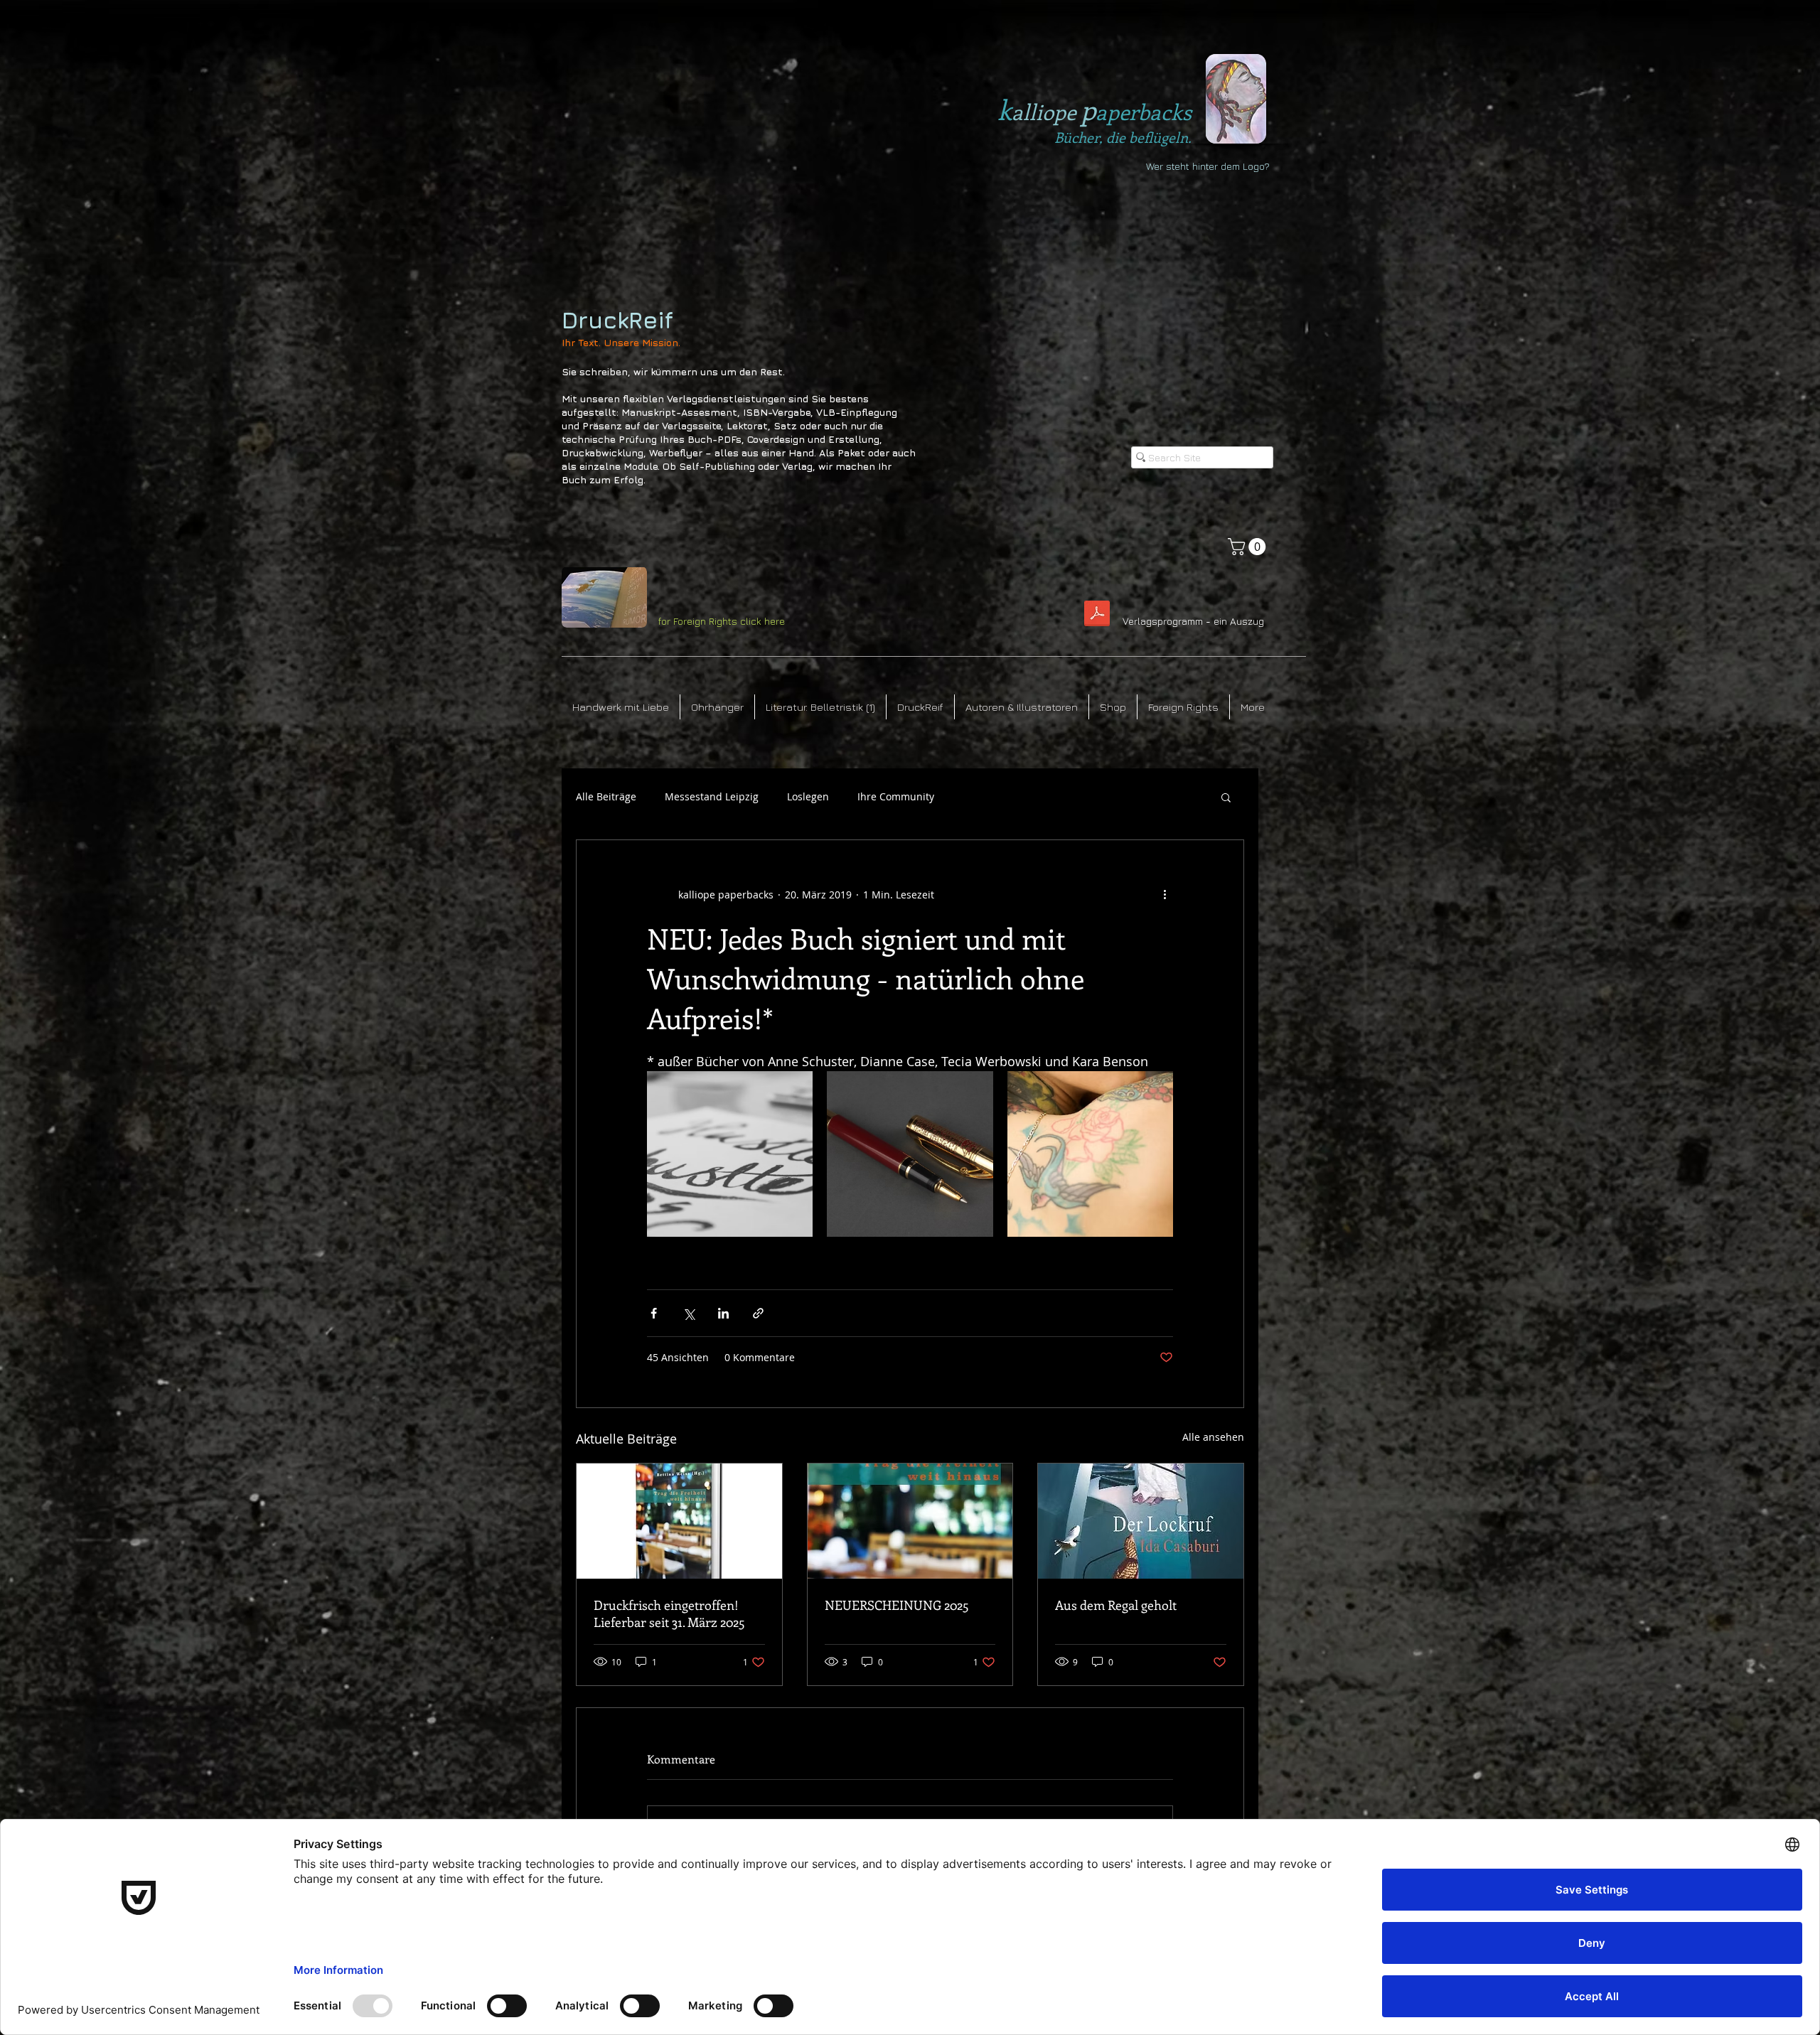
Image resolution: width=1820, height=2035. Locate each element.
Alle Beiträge (606, 796)
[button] (1249, 547)
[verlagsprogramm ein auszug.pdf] (1097, 615)
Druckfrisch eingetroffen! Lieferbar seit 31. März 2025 (669, 1613)
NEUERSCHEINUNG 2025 (897, 1605)
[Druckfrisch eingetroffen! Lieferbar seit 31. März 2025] (679, 1521)
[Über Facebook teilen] (654, 1313)
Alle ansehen (1213, 1437)
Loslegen (808, 796)
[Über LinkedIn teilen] (723, 1313)
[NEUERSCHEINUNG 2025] (910, 1521)
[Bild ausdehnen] (730, 1154)
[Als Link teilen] (758, 1313)
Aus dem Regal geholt (1116, 1605)
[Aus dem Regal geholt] (1141, 1521)
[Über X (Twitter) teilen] (689, 1313)
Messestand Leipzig (712, 796)
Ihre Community (896, 796)
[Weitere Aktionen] (1165, 894)
